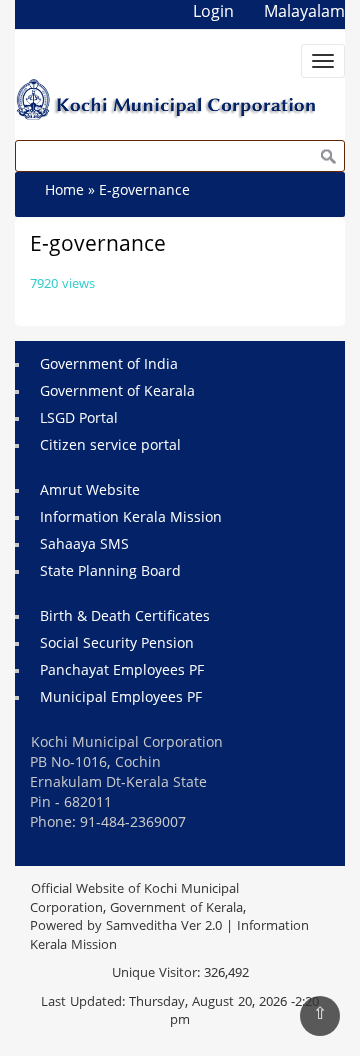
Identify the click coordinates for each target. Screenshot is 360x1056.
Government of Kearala (117, 392)
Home (64, 191)
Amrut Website (90, 491)
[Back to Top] (320, 1016)
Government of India (109, 365)
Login (213, 13)
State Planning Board (110, 572)
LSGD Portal (79, 419)
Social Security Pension (117, 644)
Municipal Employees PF (121, 698)
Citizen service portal (110, 446)
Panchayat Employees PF (122, 671)
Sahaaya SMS (84, 545)
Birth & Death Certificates (125, 617)
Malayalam (304, 13)
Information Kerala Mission (131, 518)
